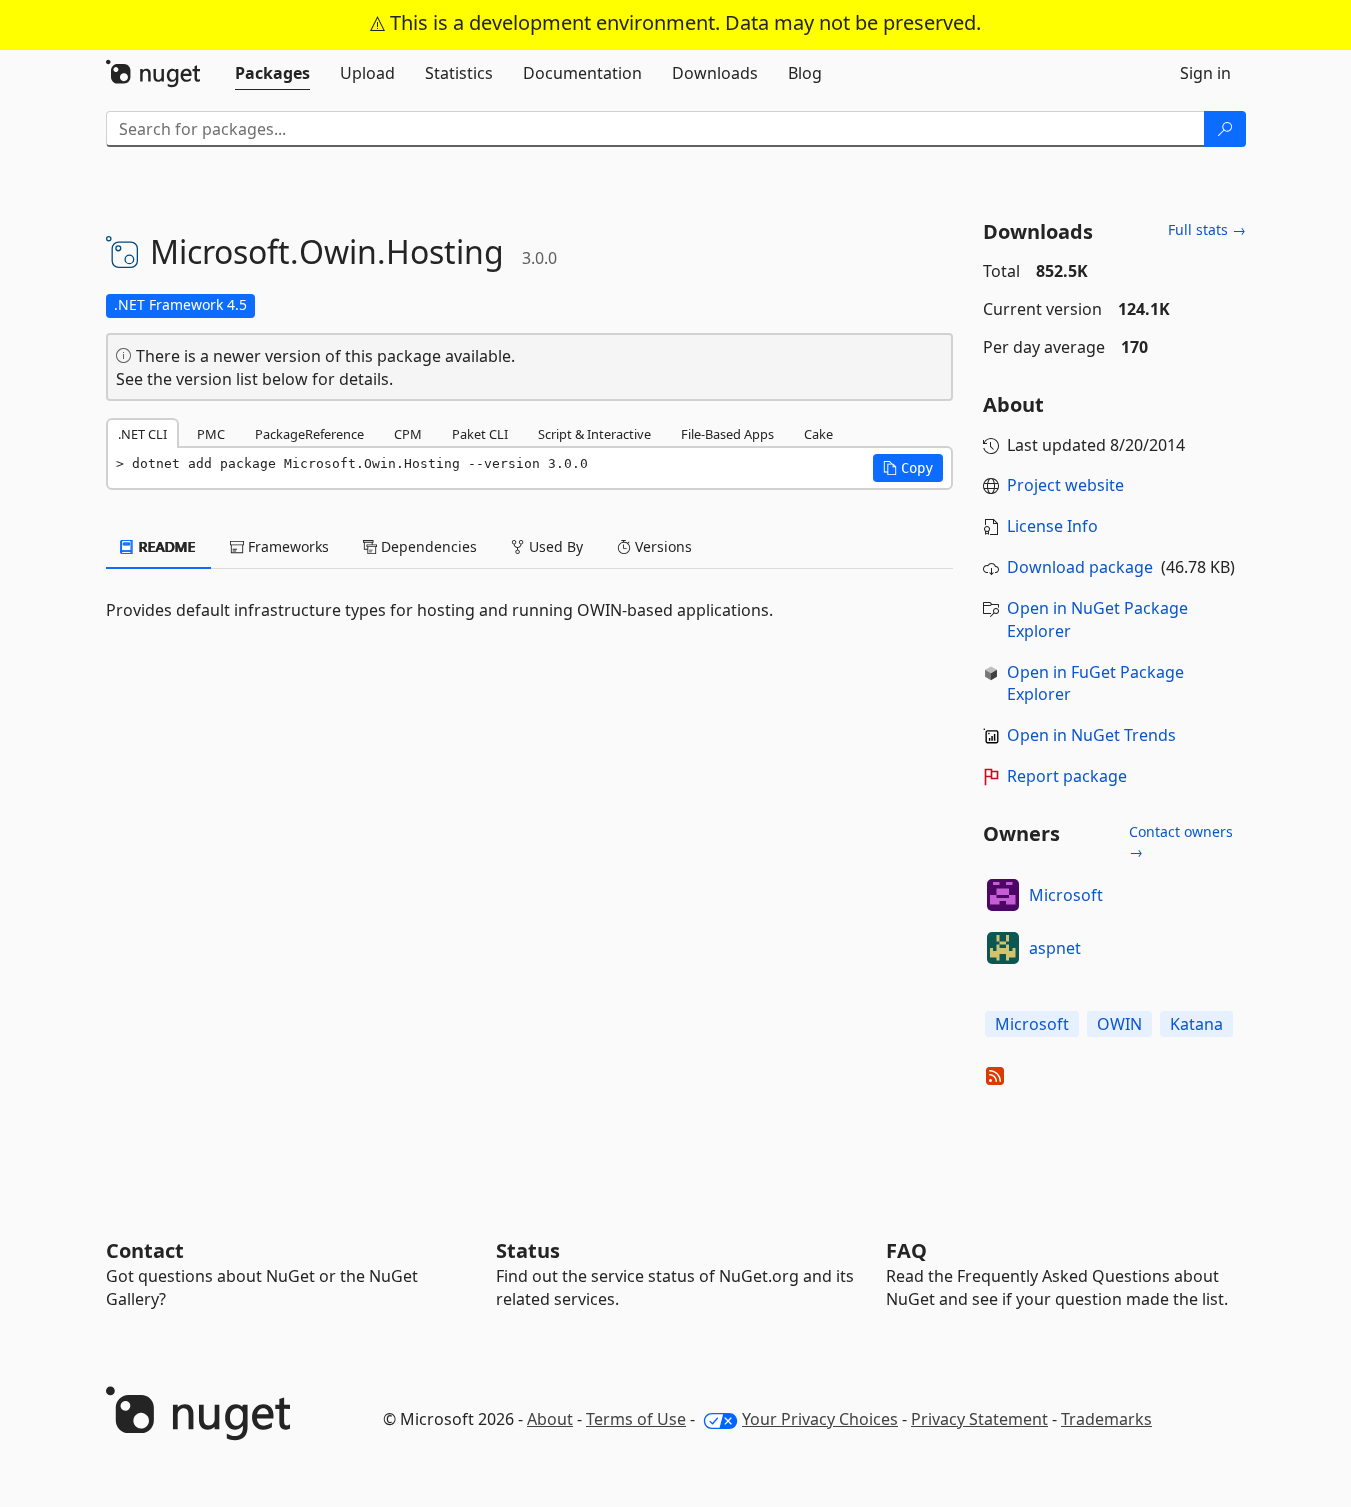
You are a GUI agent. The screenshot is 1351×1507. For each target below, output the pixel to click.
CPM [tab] (408, 434)
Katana (1196, 1024)
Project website (1065, 485)
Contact (145, 1250)
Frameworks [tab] (286, 546)
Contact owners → (1181, 841)
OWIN (1119, 1024)
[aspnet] (1003, 948)
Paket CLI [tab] (480, 434)
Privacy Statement (979, 1419)
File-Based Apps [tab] (727, 434)
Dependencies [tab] (427, 546)
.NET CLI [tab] (142, 434)
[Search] (1225, 129)
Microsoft (1066, 895)
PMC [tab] (211, 434)
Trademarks (1106, 1419)
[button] (908, 468)
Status (528, 1250)
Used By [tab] (554, 546)
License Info (1052, 526)
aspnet (1055, 948)
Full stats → (1207, 229)
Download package (1080, 567)
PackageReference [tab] (309, 434)
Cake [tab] (818, 434)
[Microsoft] (1003, 895)
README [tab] (165, 546)
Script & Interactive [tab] (594, 434)
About (550, 1419)
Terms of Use (636, 1419)
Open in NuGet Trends (1091, 735)
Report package (1067, 776)
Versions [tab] (661, 546)
